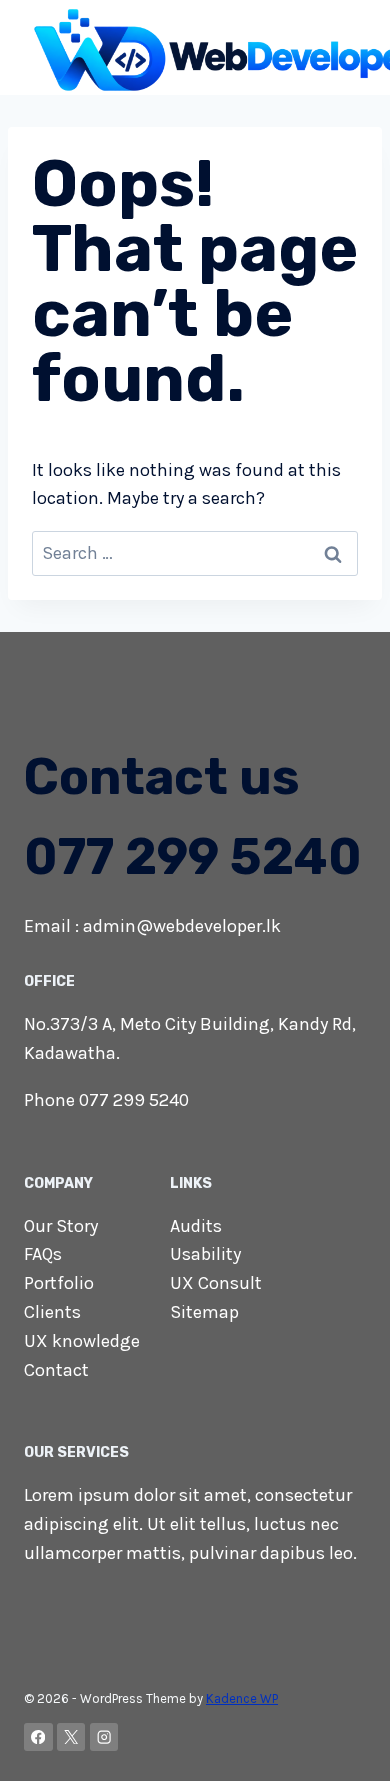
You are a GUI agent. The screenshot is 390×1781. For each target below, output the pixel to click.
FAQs (43, 1254)
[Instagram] (104, 1737)
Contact (56, 1370)
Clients (52, 1312)
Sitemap (204, 1312)
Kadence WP (242, 1698)
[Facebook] (38, 1737)
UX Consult (216, 1283)
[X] (71, 1737)
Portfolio (59, 1283)
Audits (196, 1226)
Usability (205, 1254)
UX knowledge (82, 1341)
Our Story (61, 1226)
